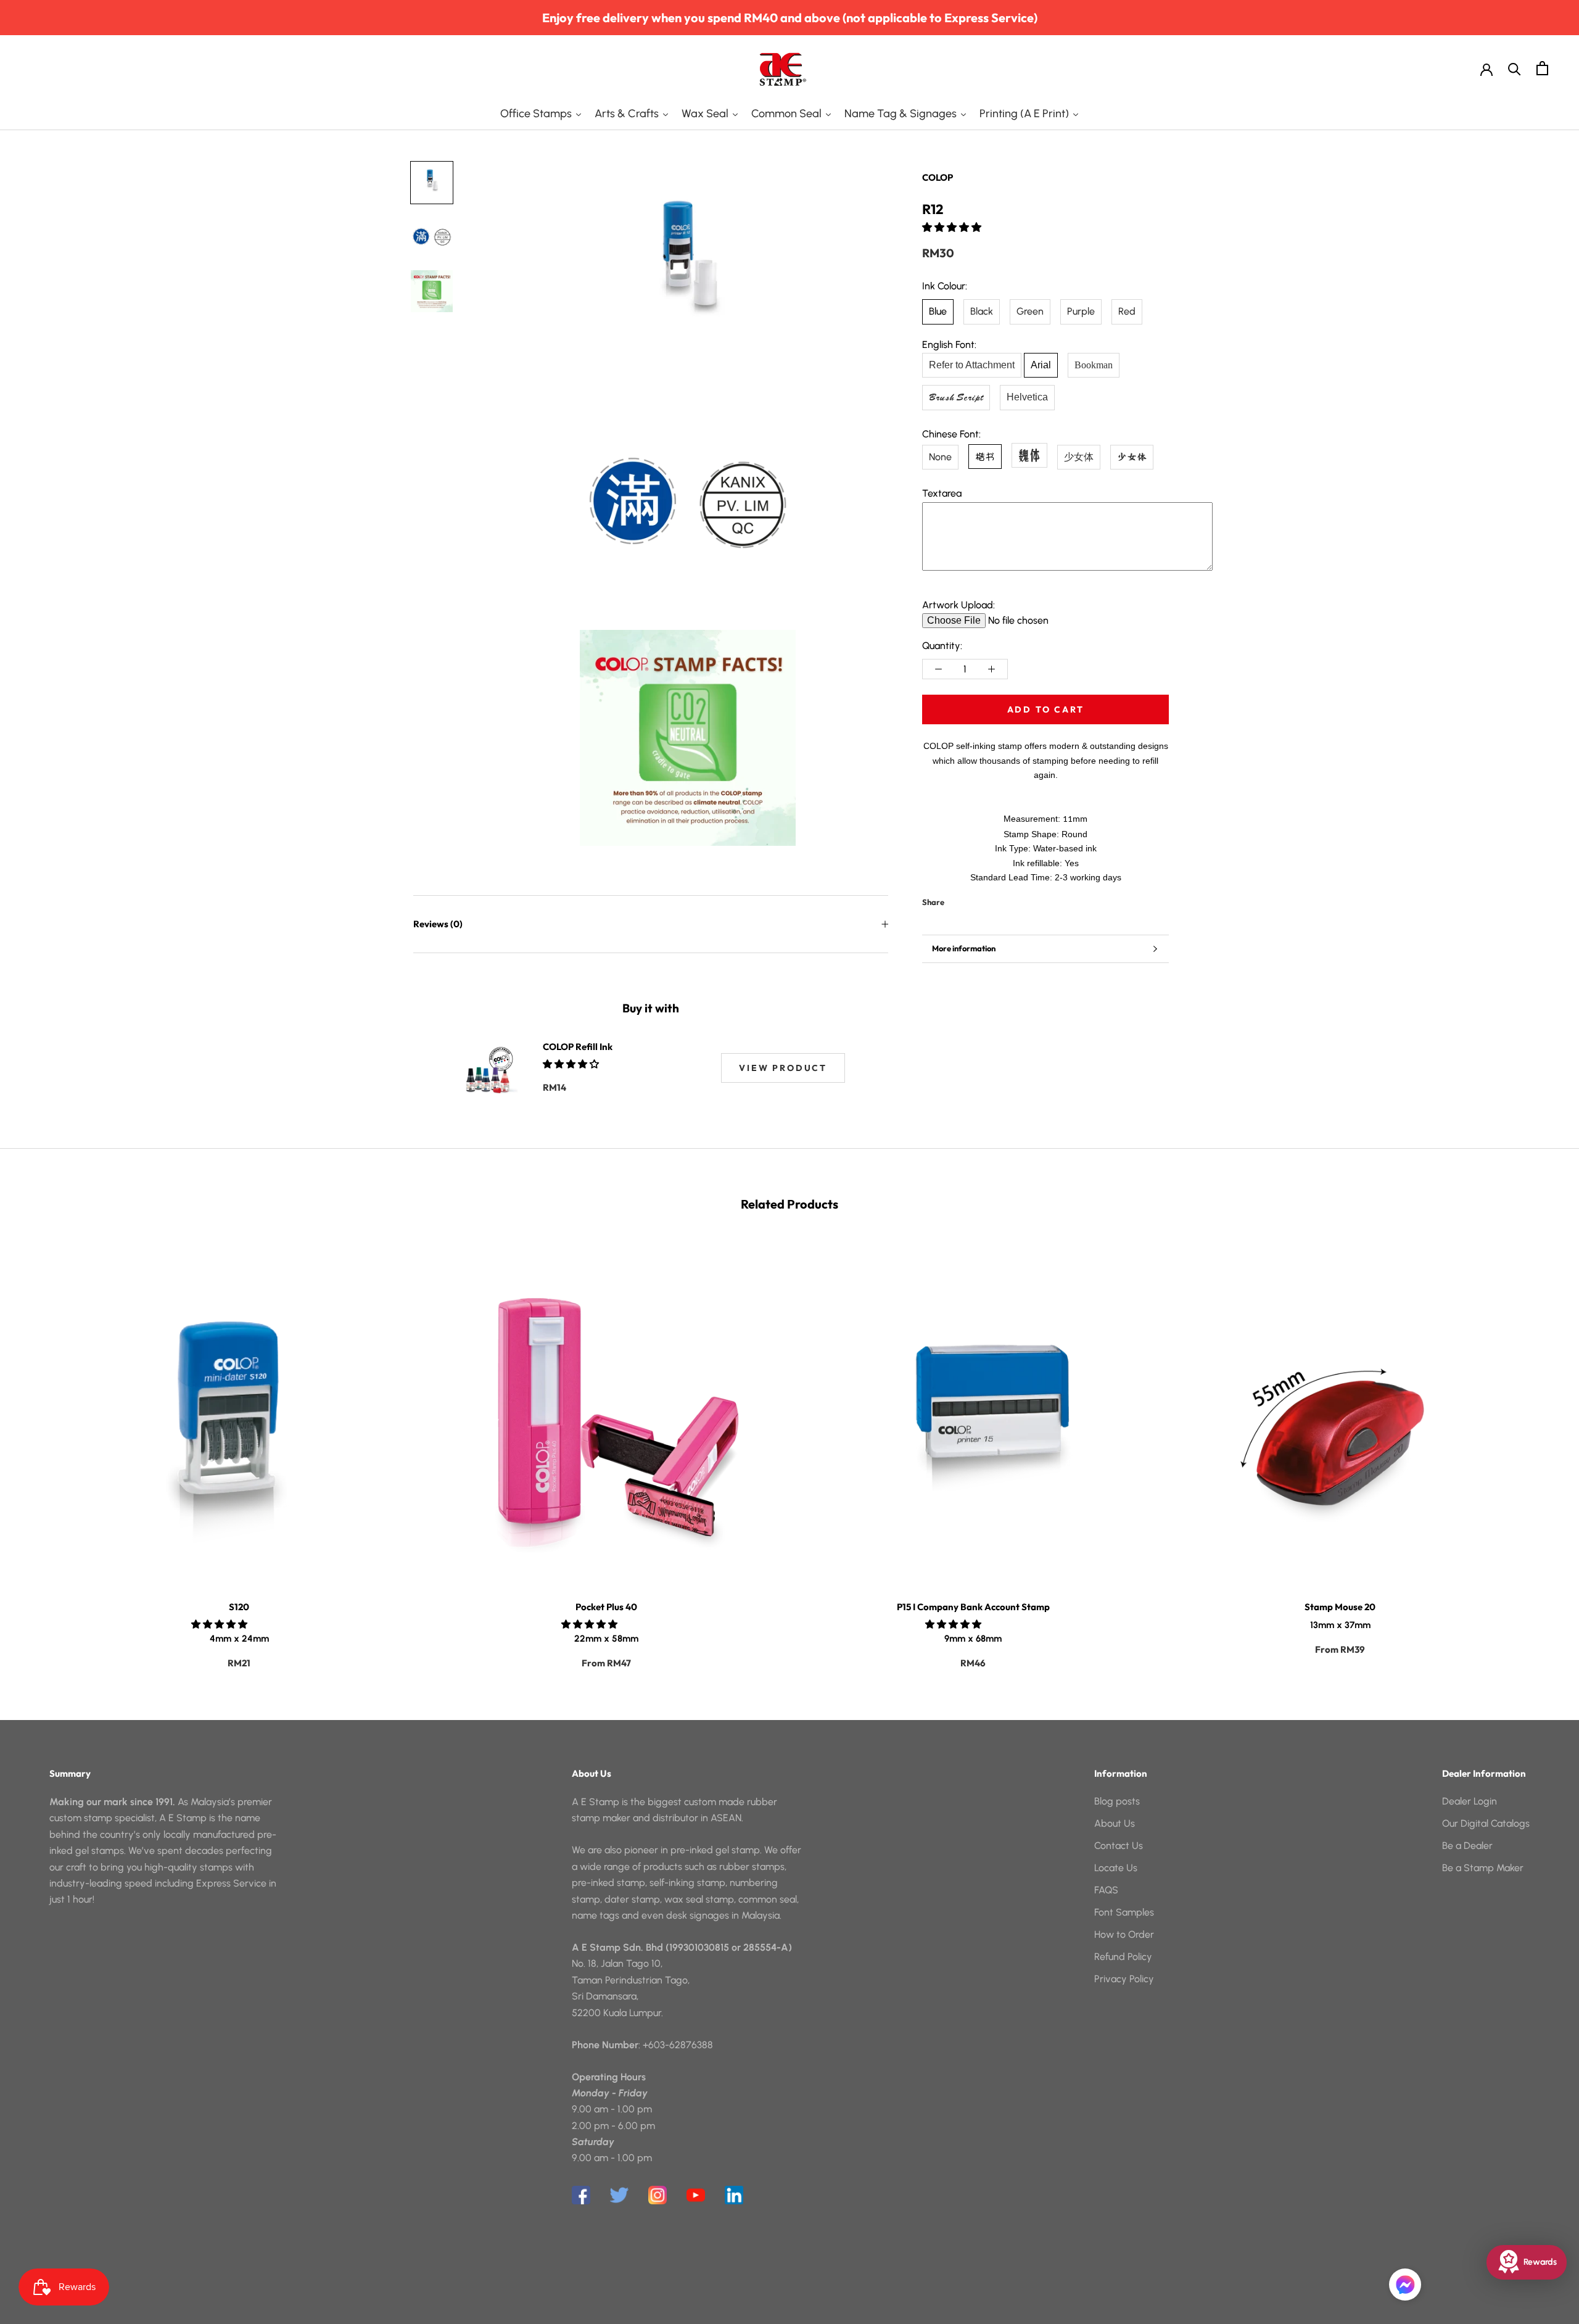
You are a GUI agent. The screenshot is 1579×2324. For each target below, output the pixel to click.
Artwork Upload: (959, 604)
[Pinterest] (988, 899)
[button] (953, 227)
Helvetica (1027, 397)
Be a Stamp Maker (1483, 1868)
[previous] (39, 1450)
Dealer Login (1470, 1801)
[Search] (1515, 68)
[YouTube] (696, 2195)
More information (964, 948)
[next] (1540, 1450)
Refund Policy (1123, 1957)
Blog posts (1117, 1801)
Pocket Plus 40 (606, 1607)
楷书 (985, 456)
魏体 (1029, 454)
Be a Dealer (1467, 1846)
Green (1030, 311)
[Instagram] (658, 2195)
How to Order (1124, 1934)
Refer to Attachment (972, 365)
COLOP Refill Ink (578, 1047)
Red (1127, 311)
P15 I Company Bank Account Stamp (973, 1607)
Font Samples (1124, 1912)
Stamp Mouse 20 (1340, 1607)
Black (982, 311)
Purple (1081, 311)
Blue (938, 311)
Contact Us (1119, 1846)
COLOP (938, 177)
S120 (239, 1607)
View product (783, 1068)
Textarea (942, 493)
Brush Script (956, 397)
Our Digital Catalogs (1486, 1823)
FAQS (1106, 1890)
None (940, 456)
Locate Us (1116, 1868)
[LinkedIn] (734, 2195)
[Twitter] (972, 899)
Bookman (1094, 365)
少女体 (1079, 456)
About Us (1115, 1823)
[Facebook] (956, 899)
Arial (1041, 365)
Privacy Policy (1124, 1979)
